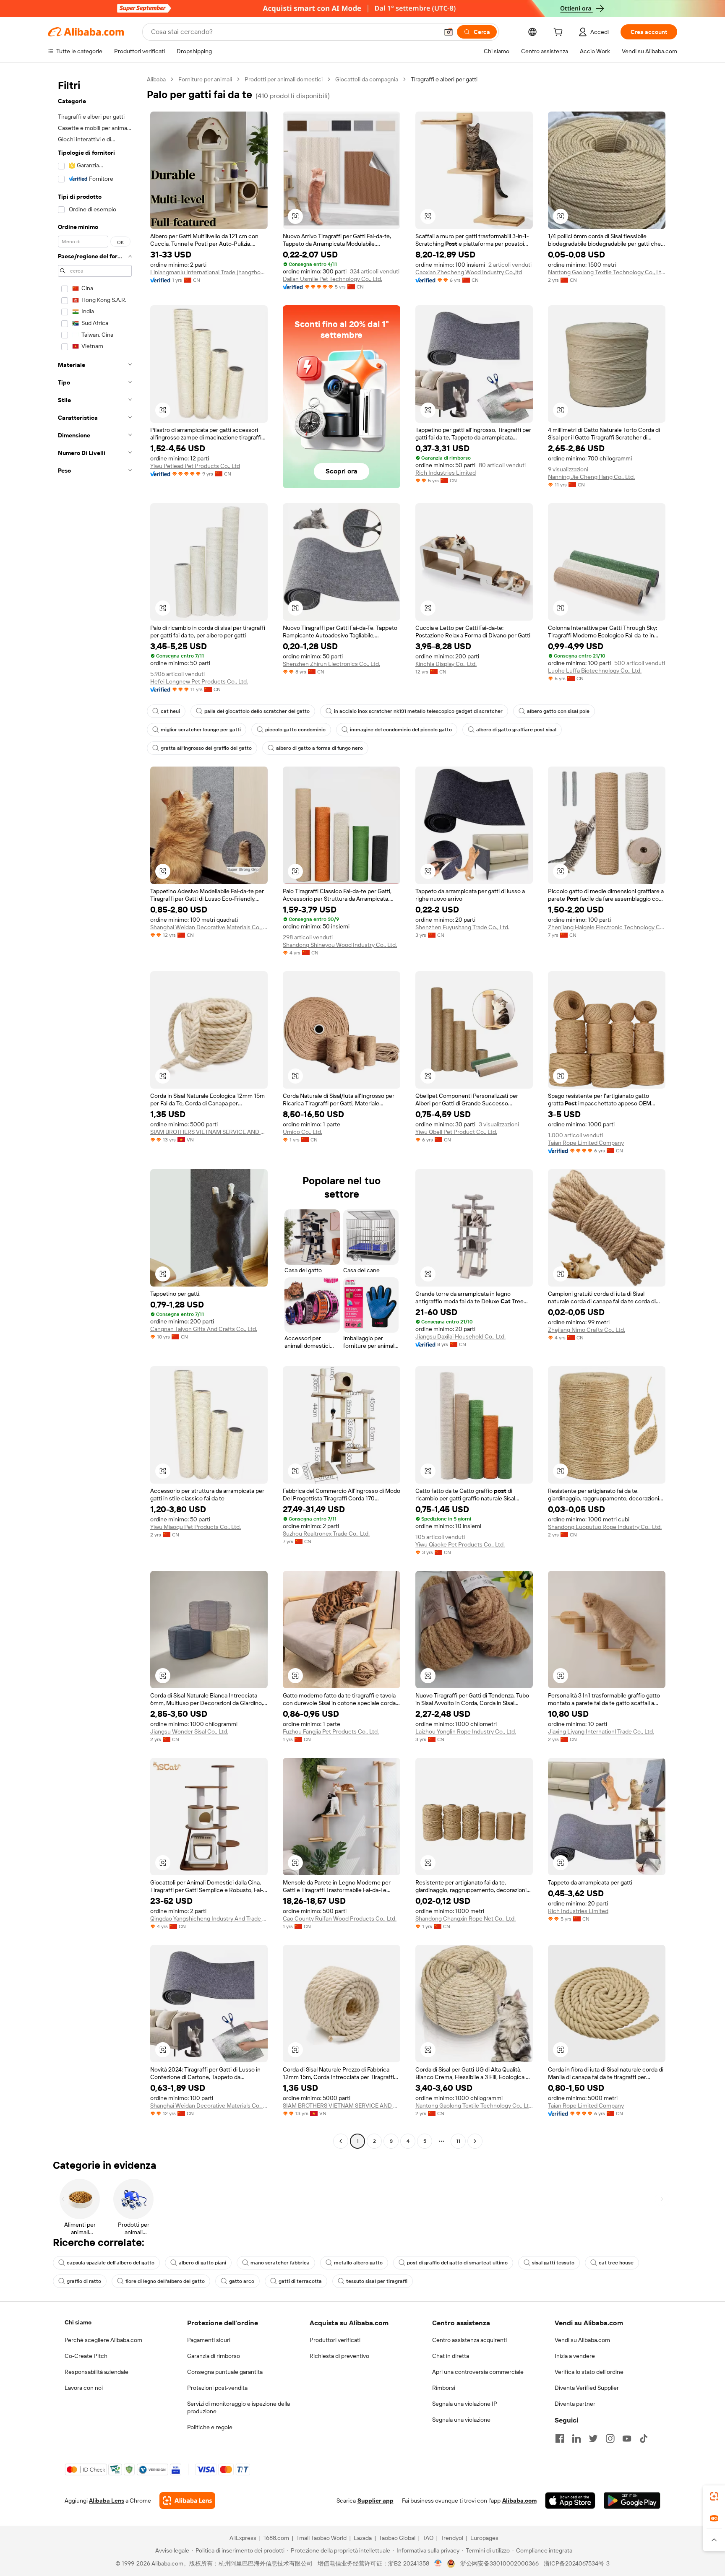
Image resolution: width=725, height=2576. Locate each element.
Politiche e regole (210, 2427)
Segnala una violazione (461, 2420)
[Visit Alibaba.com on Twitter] (593, 2438)
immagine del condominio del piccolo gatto (401, 730)
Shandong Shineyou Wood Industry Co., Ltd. (340, 945)
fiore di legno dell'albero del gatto (165, 2281)
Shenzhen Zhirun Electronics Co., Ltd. (331, 664)
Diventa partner (575, 2404)
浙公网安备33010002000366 (499, 2563)
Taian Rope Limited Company (586, 1143)
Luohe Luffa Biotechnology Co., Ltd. (595, 671)
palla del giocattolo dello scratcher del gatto (257, 711)
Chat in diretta (451, 2356)
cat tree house (616, 2263)
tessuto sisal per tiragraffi (377, 2281)
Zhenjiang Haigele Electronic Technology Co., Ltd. (607, 927)
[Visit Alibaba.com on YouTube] (627, 2438)
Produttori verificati (335, 2340)
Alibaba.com (519, 2501)
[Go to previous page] (341, 2141)
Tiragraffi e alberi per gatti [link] (444, 79)
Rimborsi (444, 2388)
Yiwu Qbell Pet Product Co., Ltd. (456, 1132)
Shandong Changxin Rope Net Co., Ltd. (466, 1918)
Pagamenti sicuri (209, 2340)
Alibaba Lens (107, 2501)
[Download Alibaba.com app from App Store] (570, 2501)
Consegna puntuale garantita (225, 2372)
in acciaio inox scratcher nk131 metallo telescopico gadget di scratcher (418, 711)
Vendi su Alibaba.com (582, 2340)
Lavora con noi (84, 2388)
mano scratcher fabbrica (280, 2263)
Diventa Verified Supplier (587, 2388)
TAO (428, 2538)
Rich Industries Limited (446, 473)
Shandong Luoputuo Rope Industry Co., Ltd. (605, 1527)
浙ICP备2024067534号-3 (577, 2563)
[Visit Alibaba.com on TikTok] (644, 2438)
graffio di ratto (84, 2281)
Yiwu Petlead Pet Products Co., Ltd (195, 466)
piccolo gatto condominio (295, 730)
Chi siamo (78, 2322)
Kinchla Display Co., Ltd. (446, 664)
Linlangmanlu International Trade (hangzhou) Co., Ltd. (209, 272)
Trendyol (452, 2538)
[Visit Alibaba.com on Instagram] (610, 2438)
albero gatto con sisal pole (558, 711)
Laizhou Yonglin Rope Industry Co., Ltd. (466, 1731)
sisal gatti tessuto (553, 2263)
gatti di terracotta (300, 2281)
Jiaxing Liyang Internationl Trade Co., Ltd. (601, 1731)
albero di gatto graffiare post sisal (516, 730)
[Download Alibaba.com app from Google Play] (632, 2501)
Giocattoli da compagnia (367, 79)
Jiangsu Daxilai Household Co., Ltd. (460, 1336)
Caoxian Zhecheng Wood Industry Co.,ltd (469, 272)
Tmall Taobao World (321, 2538)
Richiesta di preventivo (339, 2356)
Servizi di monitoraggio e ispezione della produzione (239, 2407)
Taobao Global (397, 2538)
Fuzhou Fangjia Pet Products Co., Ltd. (331, 1731)
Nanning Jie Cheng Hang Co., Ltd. (591, 477)
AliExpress (243, 2538)
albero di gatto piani (202, 2263)
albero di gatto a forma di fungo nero (319, 748)
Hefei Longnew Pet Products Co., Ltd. (199, 681)
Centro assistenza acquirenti (469, 2340)
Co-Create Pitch (86, 2356)
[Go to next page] (475, 2141)
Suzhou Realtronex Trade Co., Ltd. (326, 1534)
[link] (714, 2496)
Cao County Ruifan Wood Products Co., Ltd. (340, 1918)
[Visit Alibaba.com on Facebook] (560, 2438)
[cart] (560, 33)
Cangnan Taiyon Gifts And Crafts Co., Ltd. (204, 1329)
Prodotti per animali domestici (284, 79)
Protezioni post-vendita (217, 2388)
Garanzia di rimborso (214, 2356)
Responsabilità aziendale (96, 2372)
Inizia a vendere (575, 2356)
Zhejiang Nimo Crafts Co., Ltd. (587, 1330)
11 (458, 2141)
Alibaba (156, 79)
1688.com (276, 2538)
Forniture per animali (205, 79)
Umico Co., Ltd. (303, 1132)
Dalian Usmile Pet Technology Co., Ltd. (333, 279)
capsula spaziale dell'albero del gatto (111, 2263)
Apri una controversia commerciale (478, 2372)
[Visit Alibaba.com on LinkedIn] (576, 2438)
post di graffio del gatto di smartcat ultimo (457, 2263)
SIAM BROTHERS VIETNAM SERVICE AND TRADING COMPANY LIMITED (209, 1132)
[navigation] (95, 1111)
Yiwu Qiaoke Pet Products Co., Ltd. (460, 1544)
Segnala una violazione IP (465, 2404)
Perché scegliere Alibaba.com (103, 2340)
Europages (484, 2538)
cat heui (170, 711)
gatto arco (242, 2281)
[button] (449, 32)
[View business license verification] (438, 2563)
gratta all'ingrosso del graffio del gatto (206, 748)
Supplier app (376, 2501)
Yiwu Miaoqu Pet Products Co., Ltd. (196, 1527)
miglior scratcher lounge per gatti (201, 730)
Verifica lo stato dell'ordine (589, 2372)
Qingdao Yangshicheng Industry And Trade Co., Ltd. (209, 1918)
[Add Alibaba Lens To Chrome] (187, 2501)
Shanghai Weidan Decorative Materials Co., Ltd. (209, 927)
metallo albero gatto (358, 2263)
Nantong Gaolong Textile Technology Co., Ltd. (607, 272)
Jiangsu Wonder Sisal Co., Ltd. (189, 1731)
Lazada (363, 2538)
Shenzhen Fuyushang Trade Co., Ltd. (462, 927)
